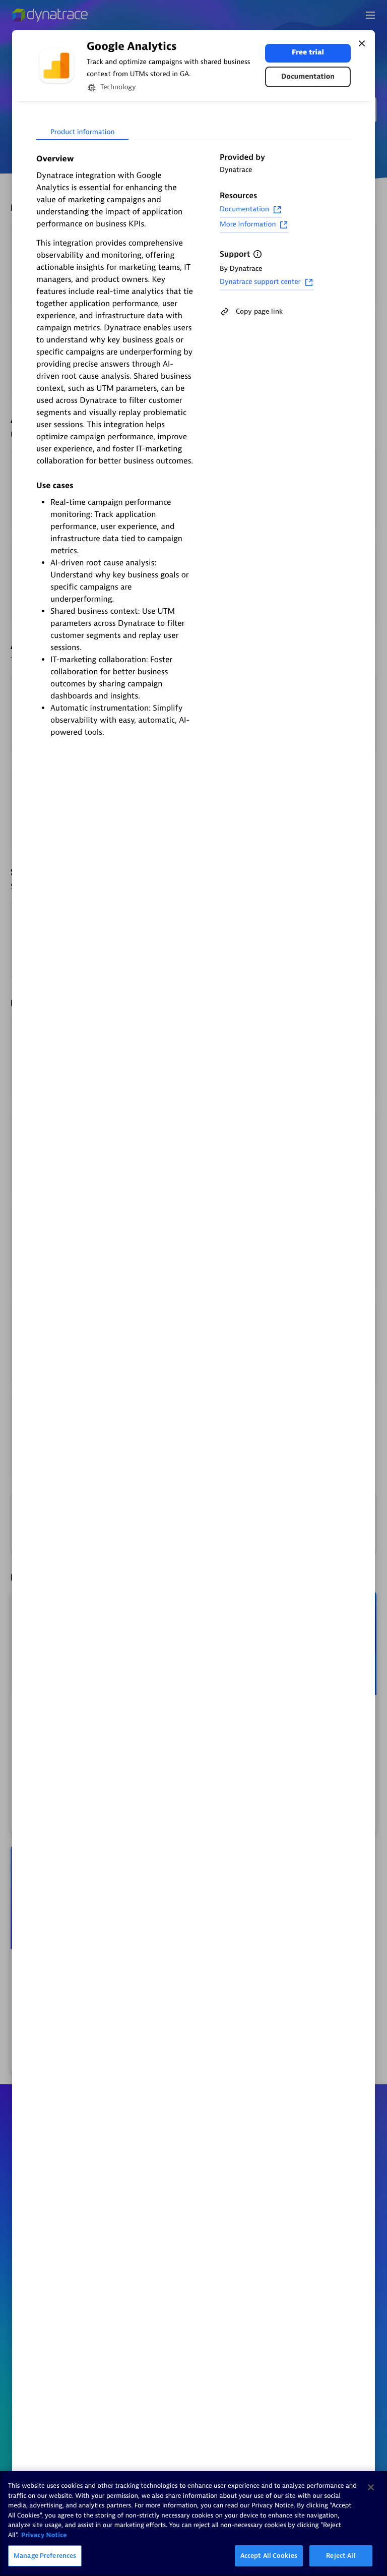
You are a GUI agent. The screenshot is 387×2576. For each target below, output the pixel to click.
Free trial (308, 53)
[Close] (362, 43)
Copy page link (259, 311)
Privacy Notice (44, 2535)
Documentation (308, 77)
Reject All (341, 2556)
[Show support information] (257, 254)
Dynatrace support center (260, 282)
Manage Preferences (45, 2556)
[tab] (82, 133)
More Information (248, 225)
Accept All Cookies (269, 2556)
